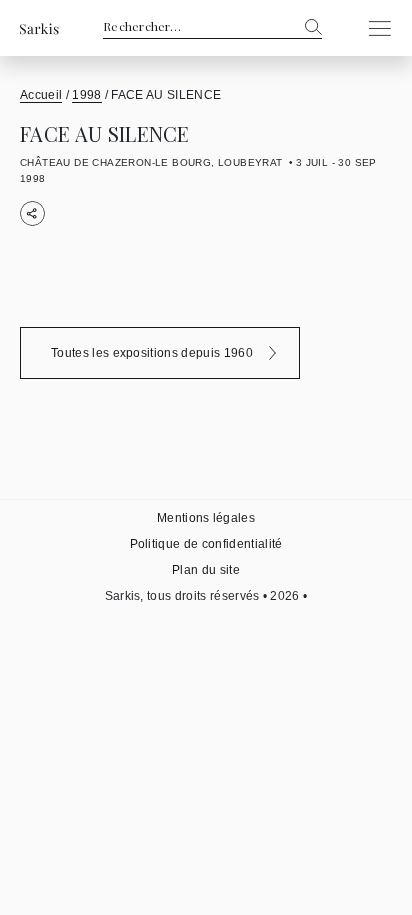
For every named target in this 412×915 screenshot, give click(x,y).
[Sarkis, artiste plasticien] (39, 28)
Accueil (41, 95)
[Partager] (32, 213)
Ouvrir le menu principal (374, 28)
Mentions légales (206, 518)
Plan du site (206, 570)
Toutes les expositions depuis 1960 (152, 353)
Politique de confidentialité (206, 544)
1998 (86, 95)
